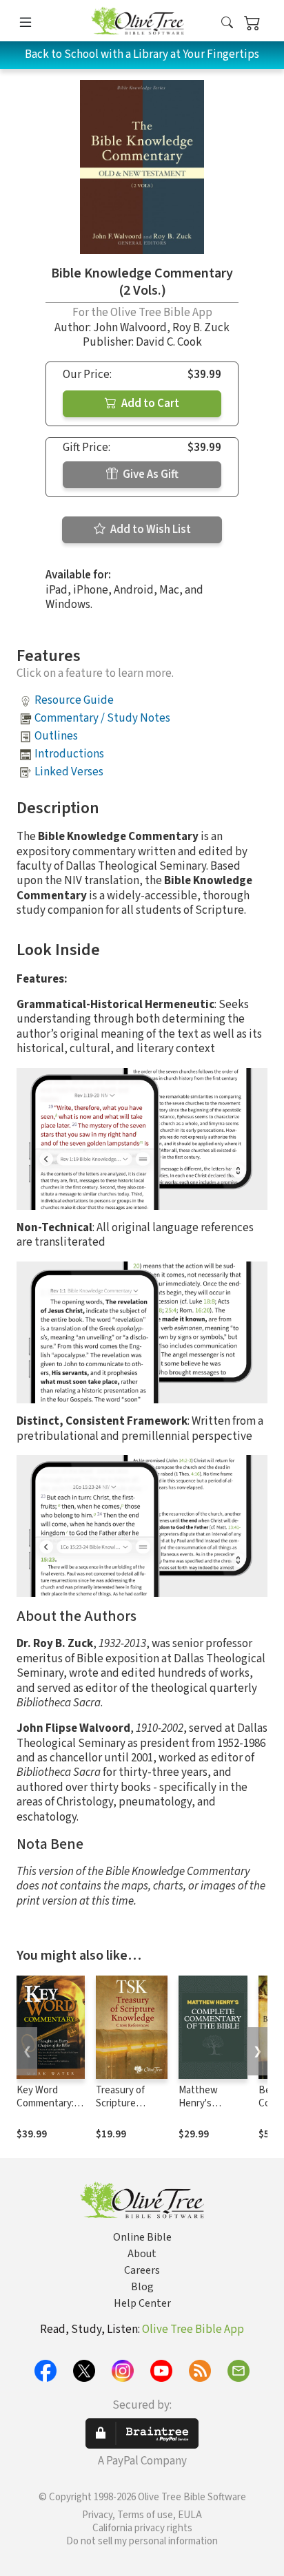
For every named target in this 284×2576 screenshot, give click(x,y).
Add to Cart (149, 404)
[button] (227, 23)
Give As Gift (150, 474)
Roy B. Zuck (201, 328)
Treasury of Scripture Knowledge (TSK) (120, 2110)
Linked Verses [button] (69, 772)
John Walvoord (130, 328)
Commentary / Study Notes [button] (102, 718)
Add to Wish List (150, 530)
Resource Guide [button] (74, 700)
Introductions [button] (69, 754)
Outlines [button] (56, 736)
